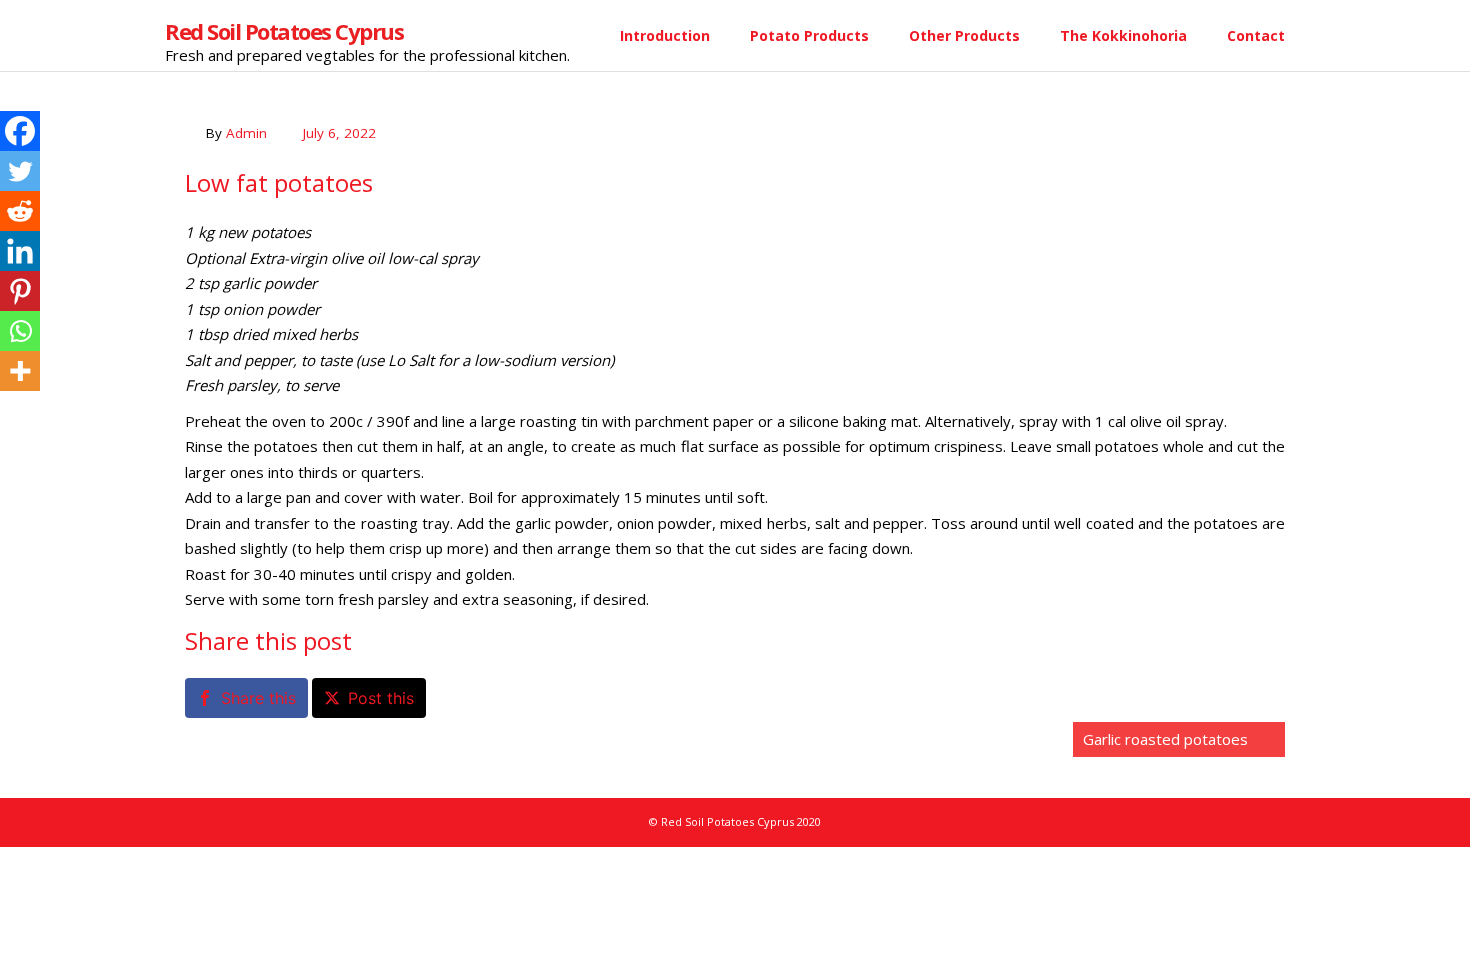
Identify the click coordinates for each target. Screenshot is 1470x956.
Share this (258, 698)
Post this (381, 698)
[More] (20, 371)
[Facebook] (20, 131)
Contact (1256, 35)
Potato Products (809, 35)
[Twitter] (20, 171)
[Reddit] (20, 211)
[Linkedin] (20, 251)
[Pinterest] (20, 291)
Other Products (964, 35)
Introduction (665, 35)
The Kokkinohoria (1123, 35)
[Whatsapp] (20, 331)
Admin (246, 133)
